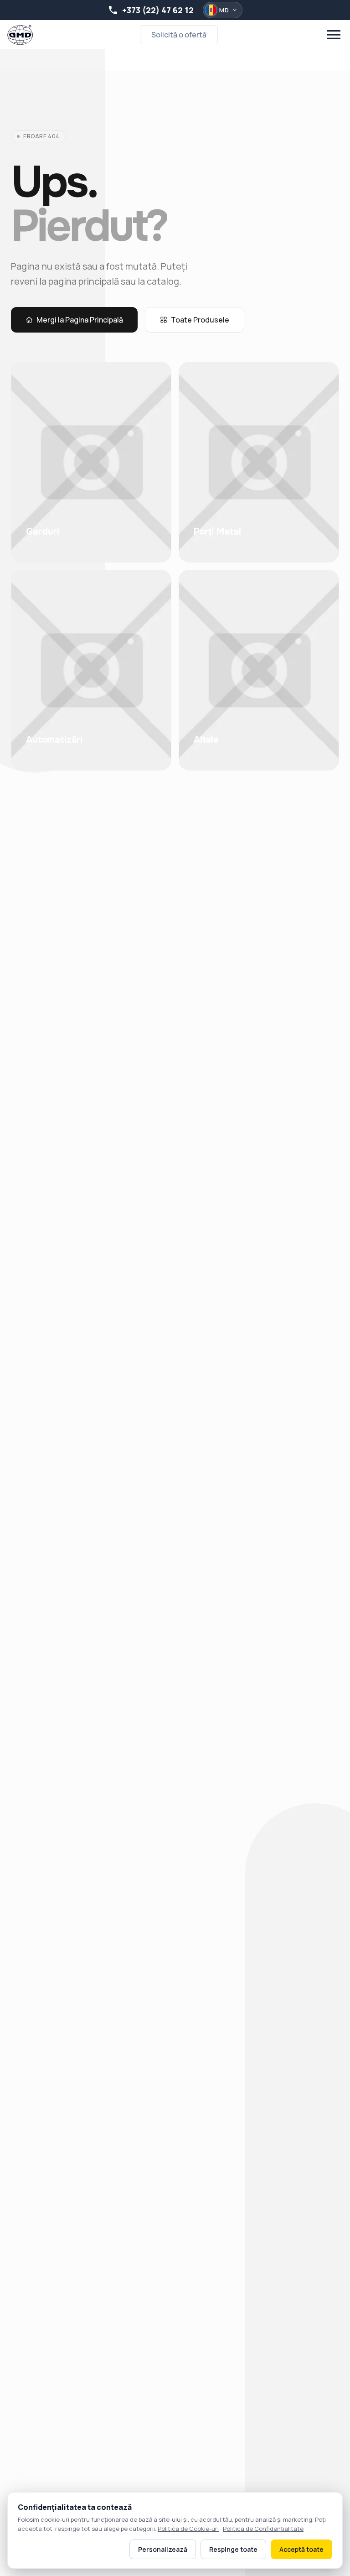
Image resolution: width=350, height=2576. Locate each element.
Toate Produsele (200, 320)
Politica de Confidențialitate (263, 2529)
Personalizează (163, 2549)
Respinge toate (233, 2549)
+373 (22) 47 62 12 (158, 10)
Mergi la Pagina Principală (80, 320)
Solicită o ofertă (179, 35)
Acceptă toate (301, 2549)
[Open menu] (334, 35)
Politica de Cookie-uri (188, 2529)
